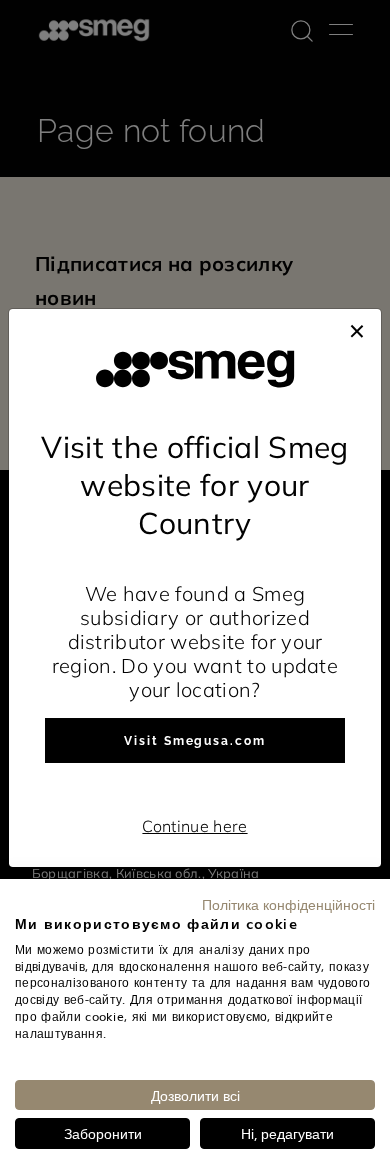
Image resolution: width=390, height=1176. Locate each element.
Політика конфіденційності (288, 904)
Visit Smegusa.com (195, 741)
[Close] (357, 329)
